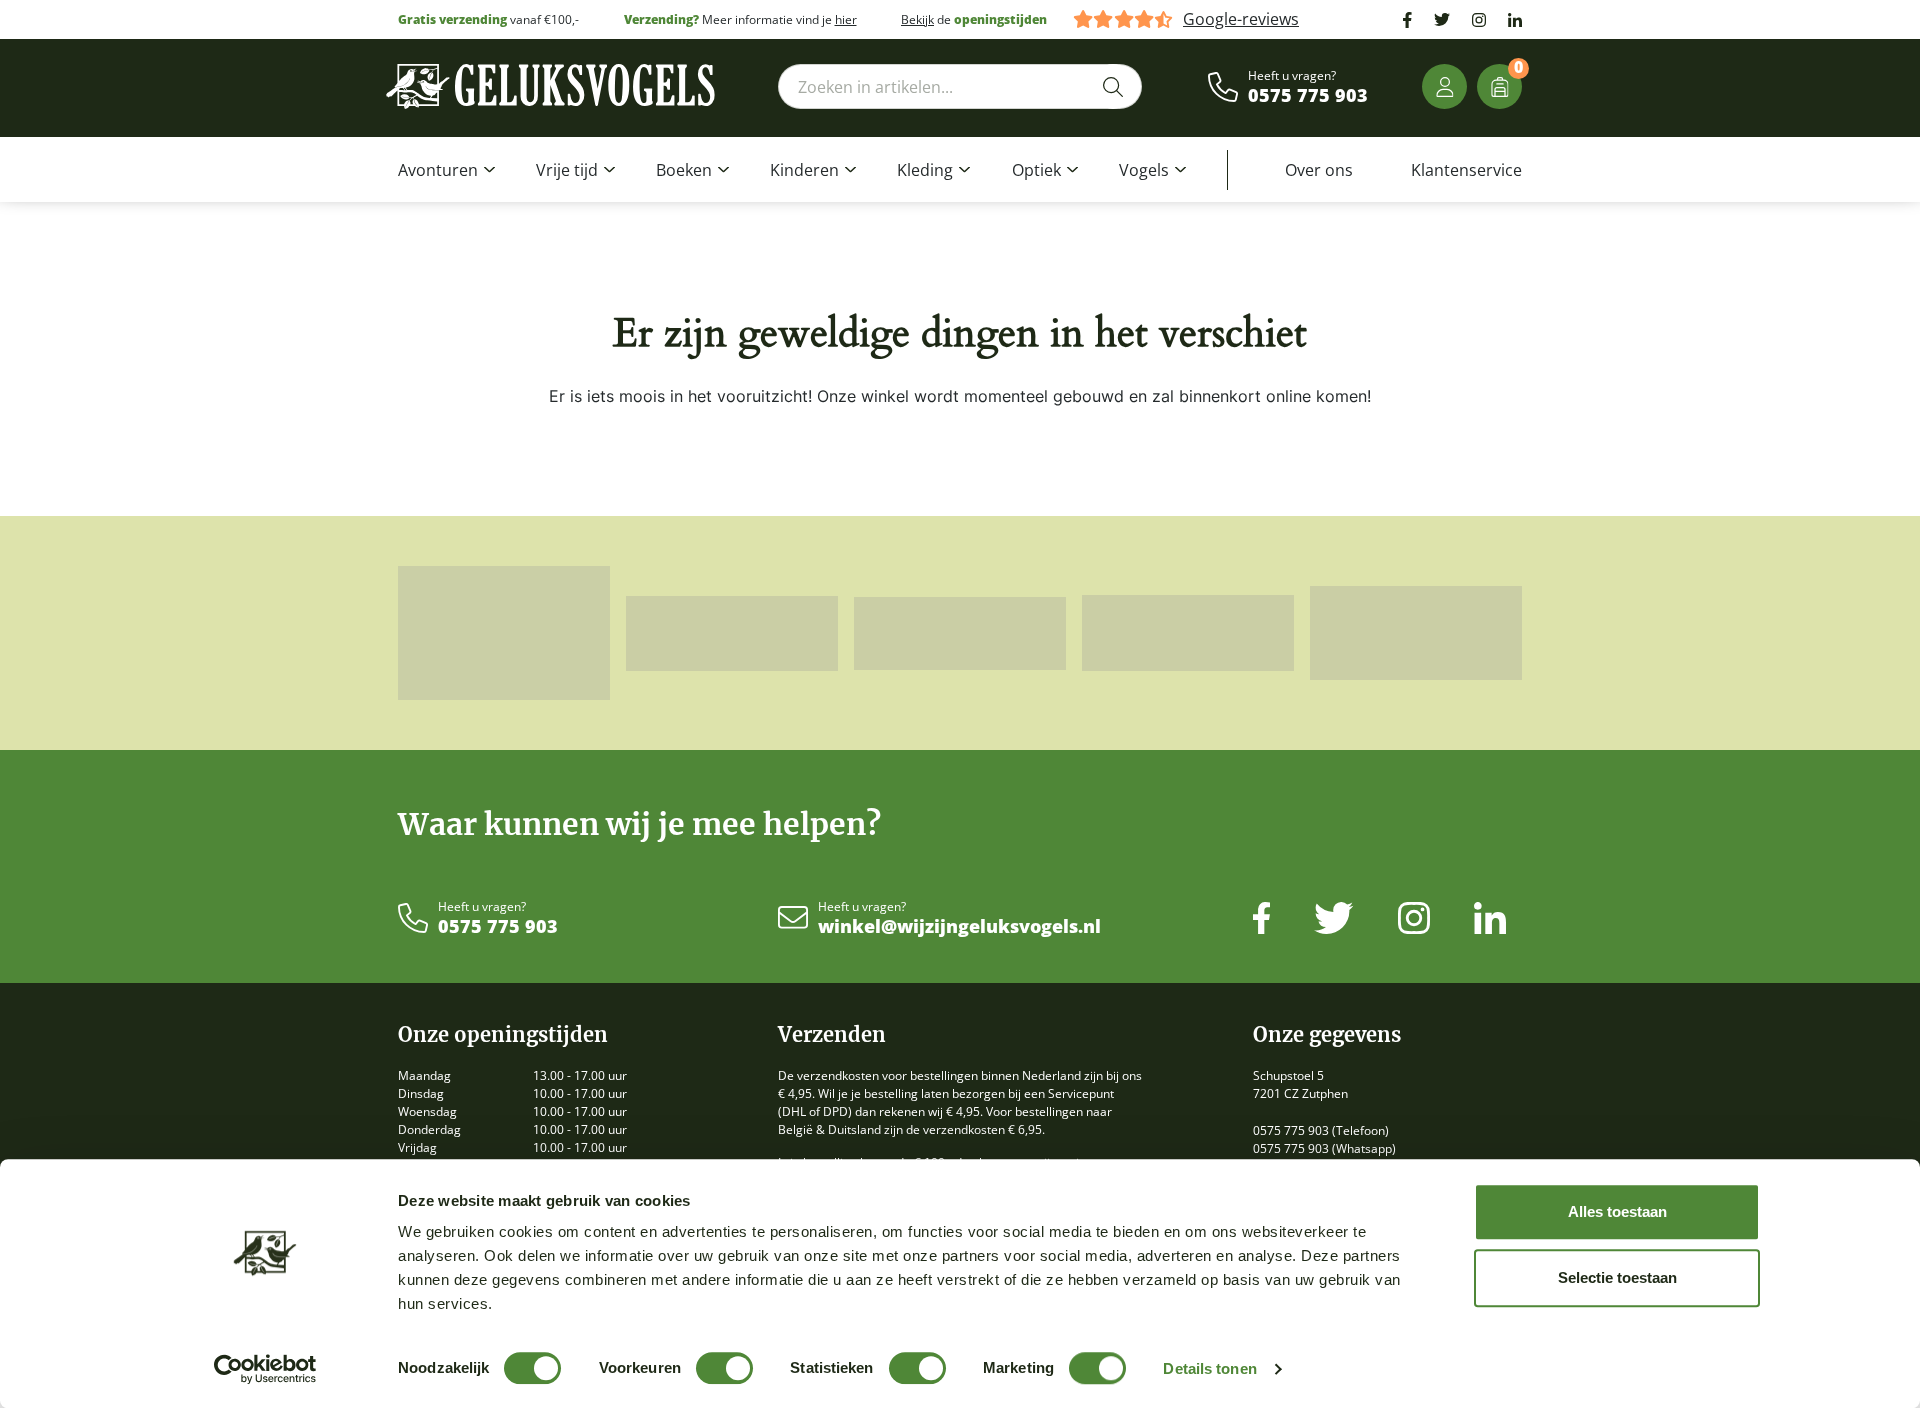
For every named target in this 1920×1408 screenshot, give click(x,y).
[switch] (724, 1368)
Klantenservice (1466, 170)
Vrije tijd (567, 170)
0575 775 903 (1308, 96)
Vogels (1144, 170)
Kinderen (804, 170)
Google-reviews (1241, 19)
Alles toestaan (1617, 1211)
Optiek (1036, 170)
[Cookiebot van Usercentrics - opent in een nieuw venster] (265, 1369)
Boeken (684, 170)
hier (846, 19)
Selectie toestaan (1617, 1277)
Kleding (925, 170)
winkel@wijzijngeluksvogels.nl (959, 927)
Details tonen (1209, 1368)
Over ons (1319, 170)
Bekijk (917, 19)
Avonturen (438, 170)
